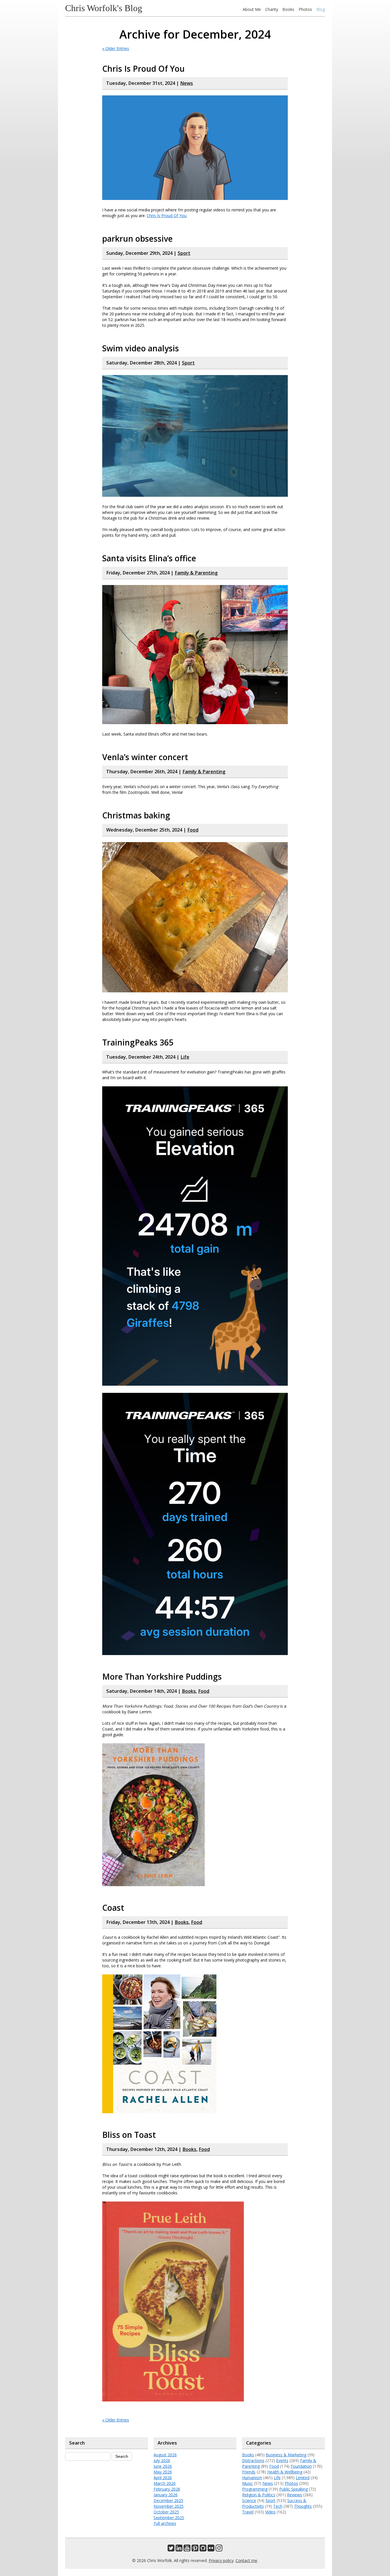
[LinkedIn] (179, 2549)
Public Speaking (293, 2489)
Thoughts (303, 2506)
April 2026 (163, 2478)
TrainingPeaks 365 (138, 1042)
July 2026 (162, 2460)
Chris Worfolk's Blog (104, 8)
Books (288, 9)
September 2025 (169, 2518)
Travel (248, 2512)
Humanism (252, 2478)
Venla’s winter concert (145, 757)
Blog (321, 9)
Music (248, 2483)
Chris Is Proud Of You (143, 69)
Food (193, 830)
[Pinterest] (195, 2549)
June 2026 (163, 2466)
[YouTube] (187, 2549)
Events (282, 2460)
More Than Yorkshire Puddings (162, 1676)
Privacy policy (221, 2560)
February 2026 (167, 2489)
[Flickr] (211, 2549)
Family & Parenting (196, 573)
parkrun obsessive (137, 239)
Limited (303, 2478)
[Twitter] (171, 2549)
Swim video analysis (141, 348)
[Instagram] (219, 2549)
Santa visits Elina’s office (149, 558)
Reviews (294, 2495)
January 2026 (166, 2495)
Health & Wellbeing (285, 2472)
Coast (113, 1908)
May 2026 (163, 2472)
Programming (255, 2489)
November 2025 (169, 2506)
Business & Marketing (286, 2455)
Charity (272, 9)
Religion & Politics (259, 2495)
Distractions (253, 2460)
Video (270, 2512)
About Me (252, 9)
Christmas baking (136, 815)
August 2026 (165, 2455)
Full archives (165, 2523)
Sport (184, 253)
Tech (278, 2506)
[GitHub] (203, 2549)
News (187, 83)
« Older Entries (116, 48)
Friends (249, 2472)
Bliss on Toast (129, 2135)
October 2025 (166, 2512)
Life (185, 1057)
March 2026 (165, 2483)
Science (249, 2500)
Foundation (301, 2466)
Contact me (246, 2560)
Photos (305, 9)
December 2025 (168, 2500)
